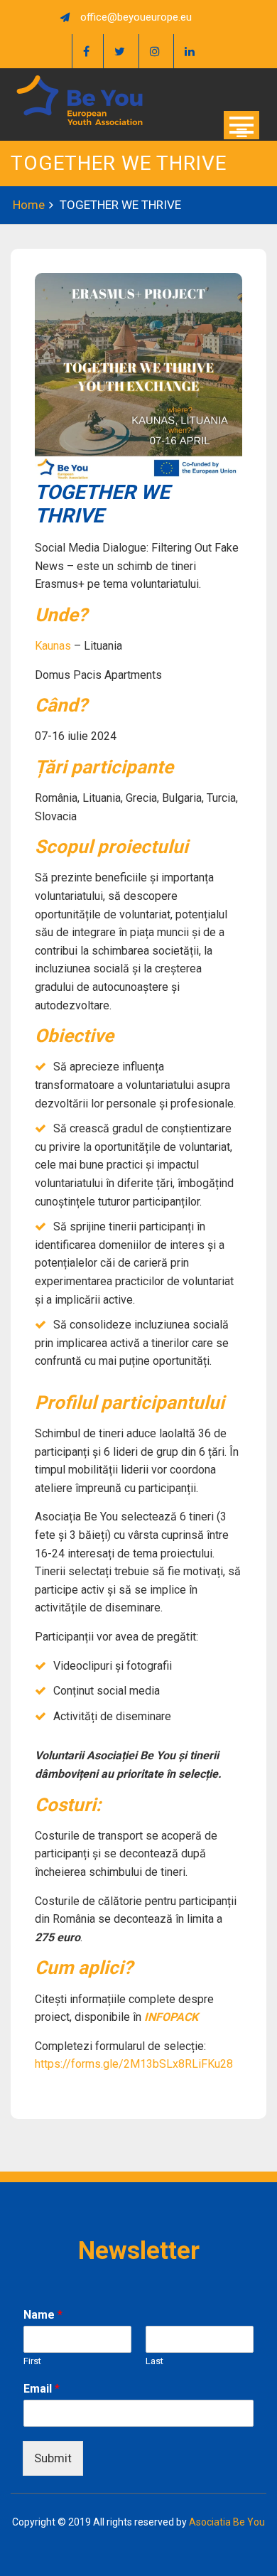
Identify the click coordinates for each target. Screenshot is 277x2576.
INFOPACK (171, 2017)
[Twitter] (119, 51)
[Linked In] (189, 51)
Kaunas (53, 646)
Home (29, 205)
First (32, 2361)
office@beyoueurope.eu (136, 17)
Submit (53, 2458)
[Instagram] (154, 51)
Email (42, 2389)
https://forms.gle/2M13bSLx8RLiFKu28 (135, 2064)
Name (43, 2315)
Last (154, 2361)
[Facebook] (86, 51)
